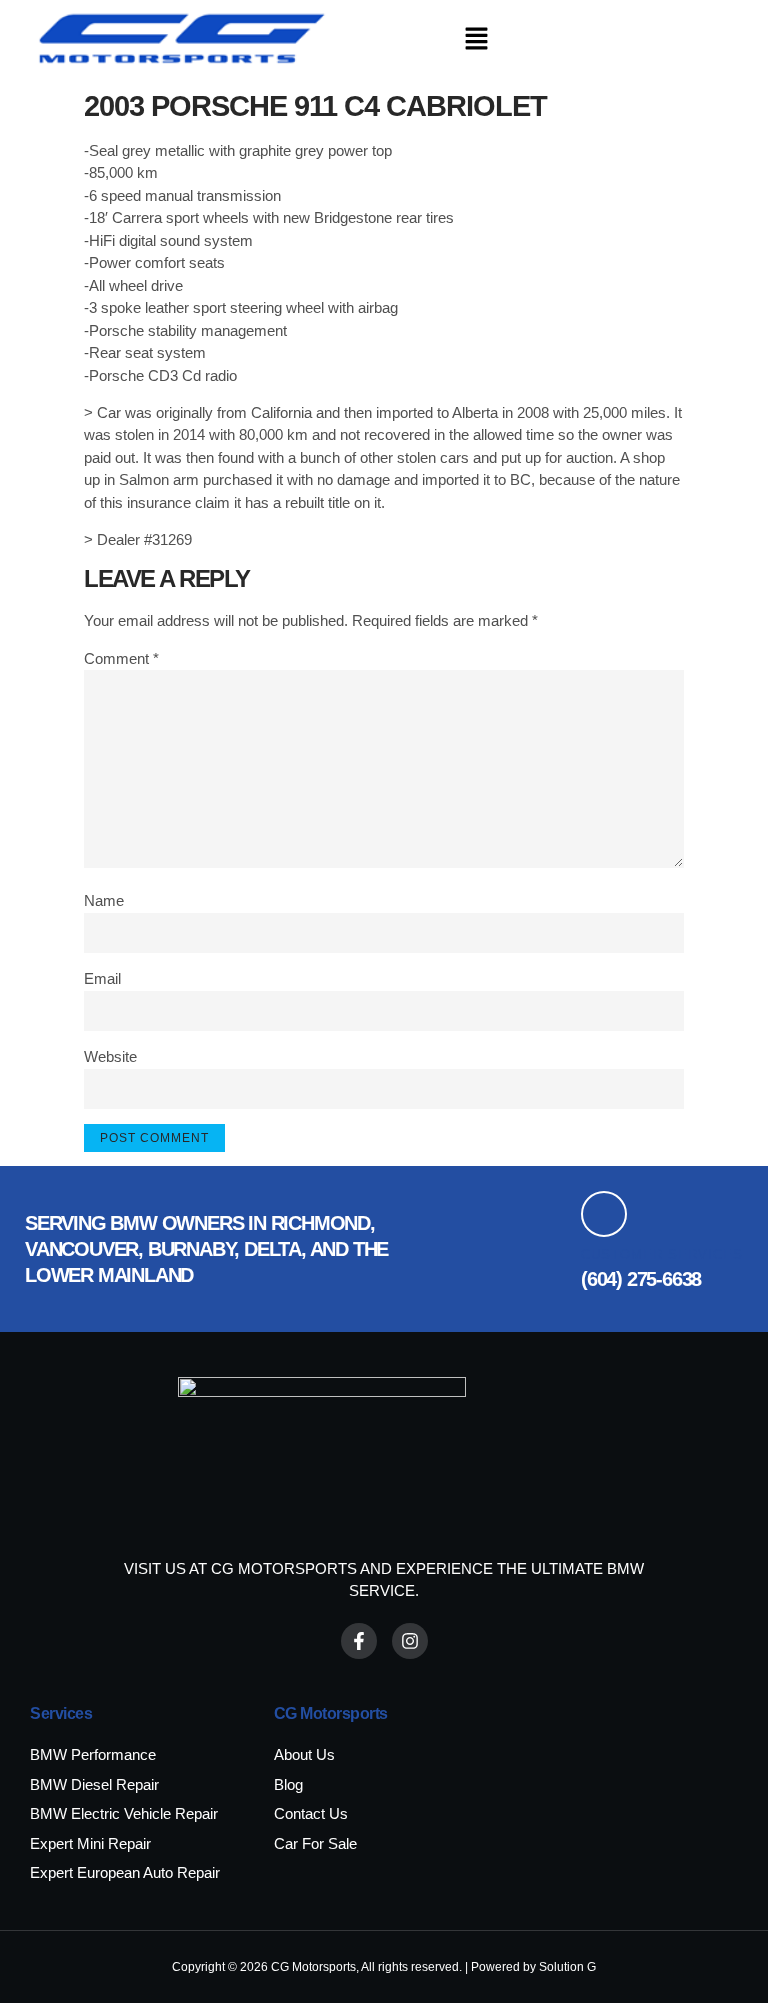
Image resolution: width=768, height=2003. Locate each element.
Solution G (567, 1967)
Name (104, 900)
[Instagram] (410, 1641)
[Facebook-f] (359, 1641)
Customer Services (662, 1254)
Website (110, 1056)
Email (102, 978)
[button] (476, 40)
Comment (121, 658)
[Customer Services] (604, 1214)
